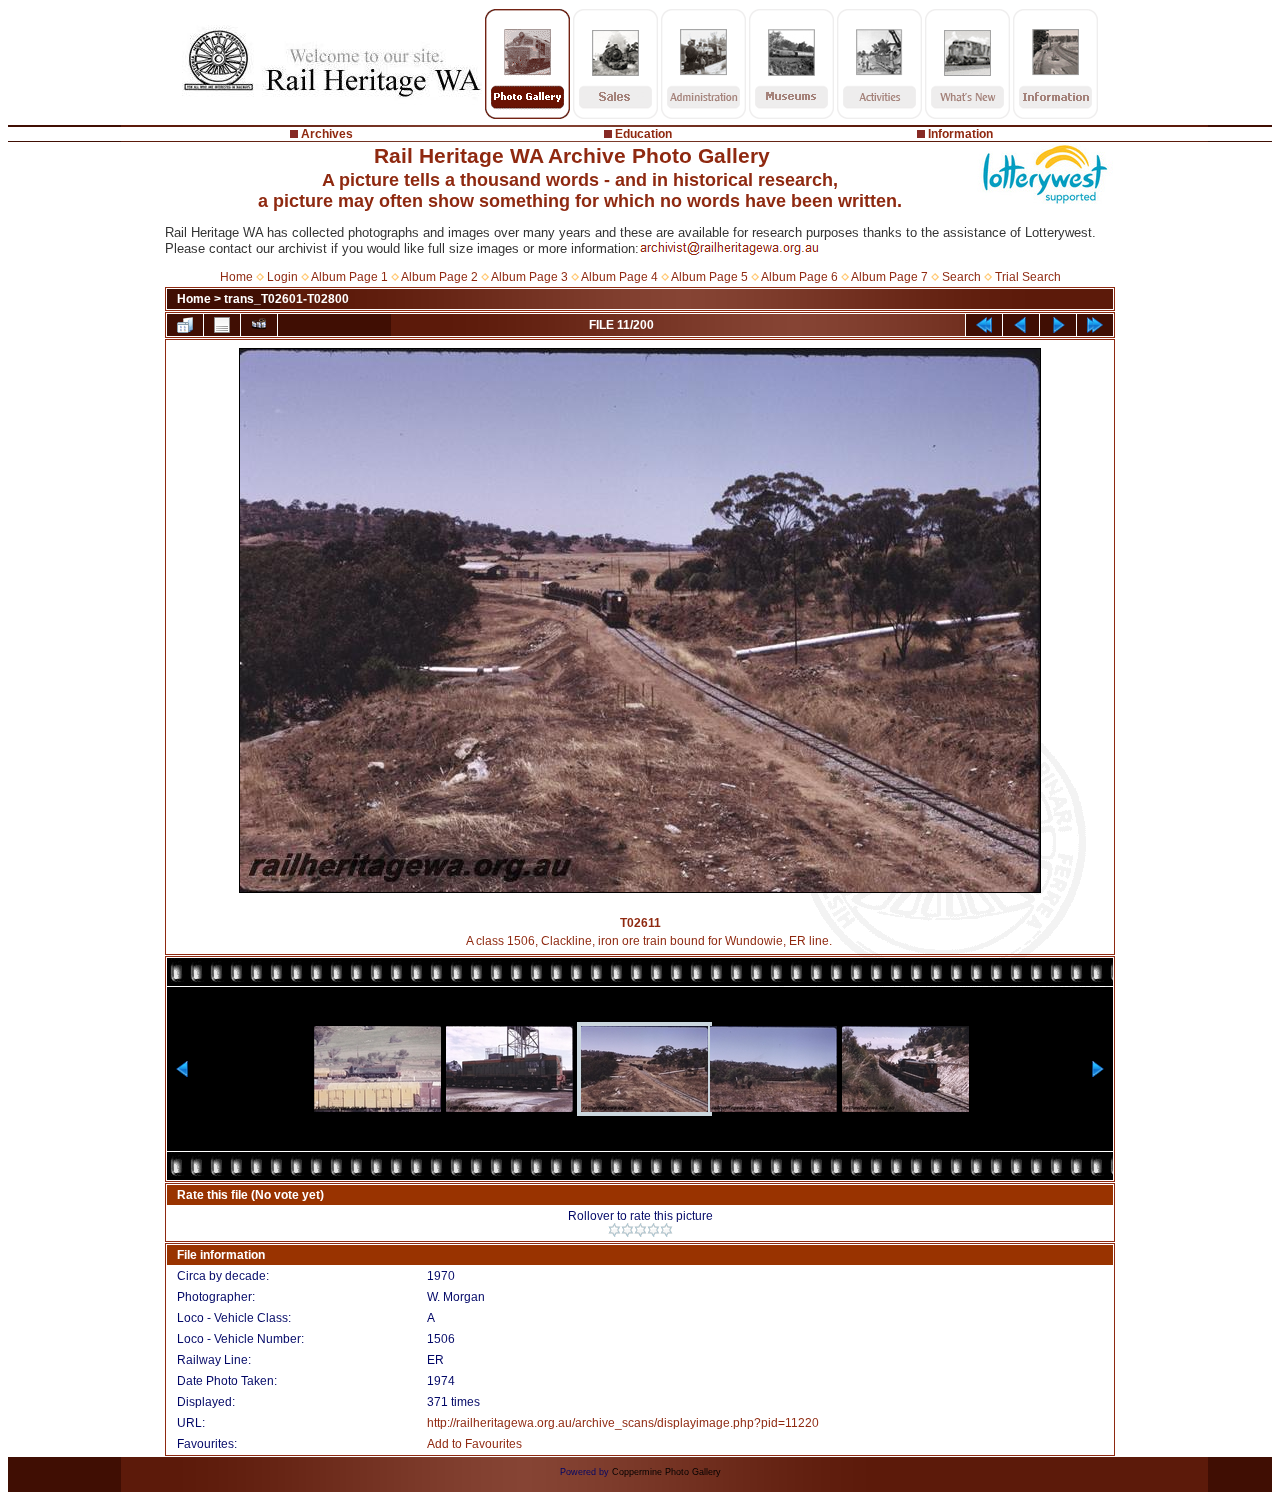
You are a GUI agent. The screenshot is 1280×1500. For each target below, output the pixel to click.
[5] (666, 1230)
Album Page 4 (619, 277)
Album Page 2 (439, 277)
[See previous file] (1021, 325)
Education (643, 134)
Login (282, 277)
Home (236, 277)
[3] (640, 1230)
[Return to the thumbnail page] (185, 325)
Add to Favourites (474, 1444)
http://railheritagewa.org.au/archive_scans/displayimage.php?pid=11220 (623, 1423)
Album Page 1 (349, 277)
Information (960, 134)
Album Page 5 (709, 277)
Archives (327, 134)
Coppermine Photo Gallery (666, 1472)
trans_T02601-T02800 (286, 299)
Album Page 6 (799, 277)
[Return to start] (984, 325)
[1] (614, 1230)
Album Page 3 (529, 277)
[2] (627, 1230)
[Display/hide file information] (222, 325)
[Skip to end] (1095, 325)
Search (961, 277)
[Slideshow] (259, 325)
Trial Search (1028, 277)
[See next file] (1058, 325)
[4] (653, 1230)
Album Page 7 (889, 277)
